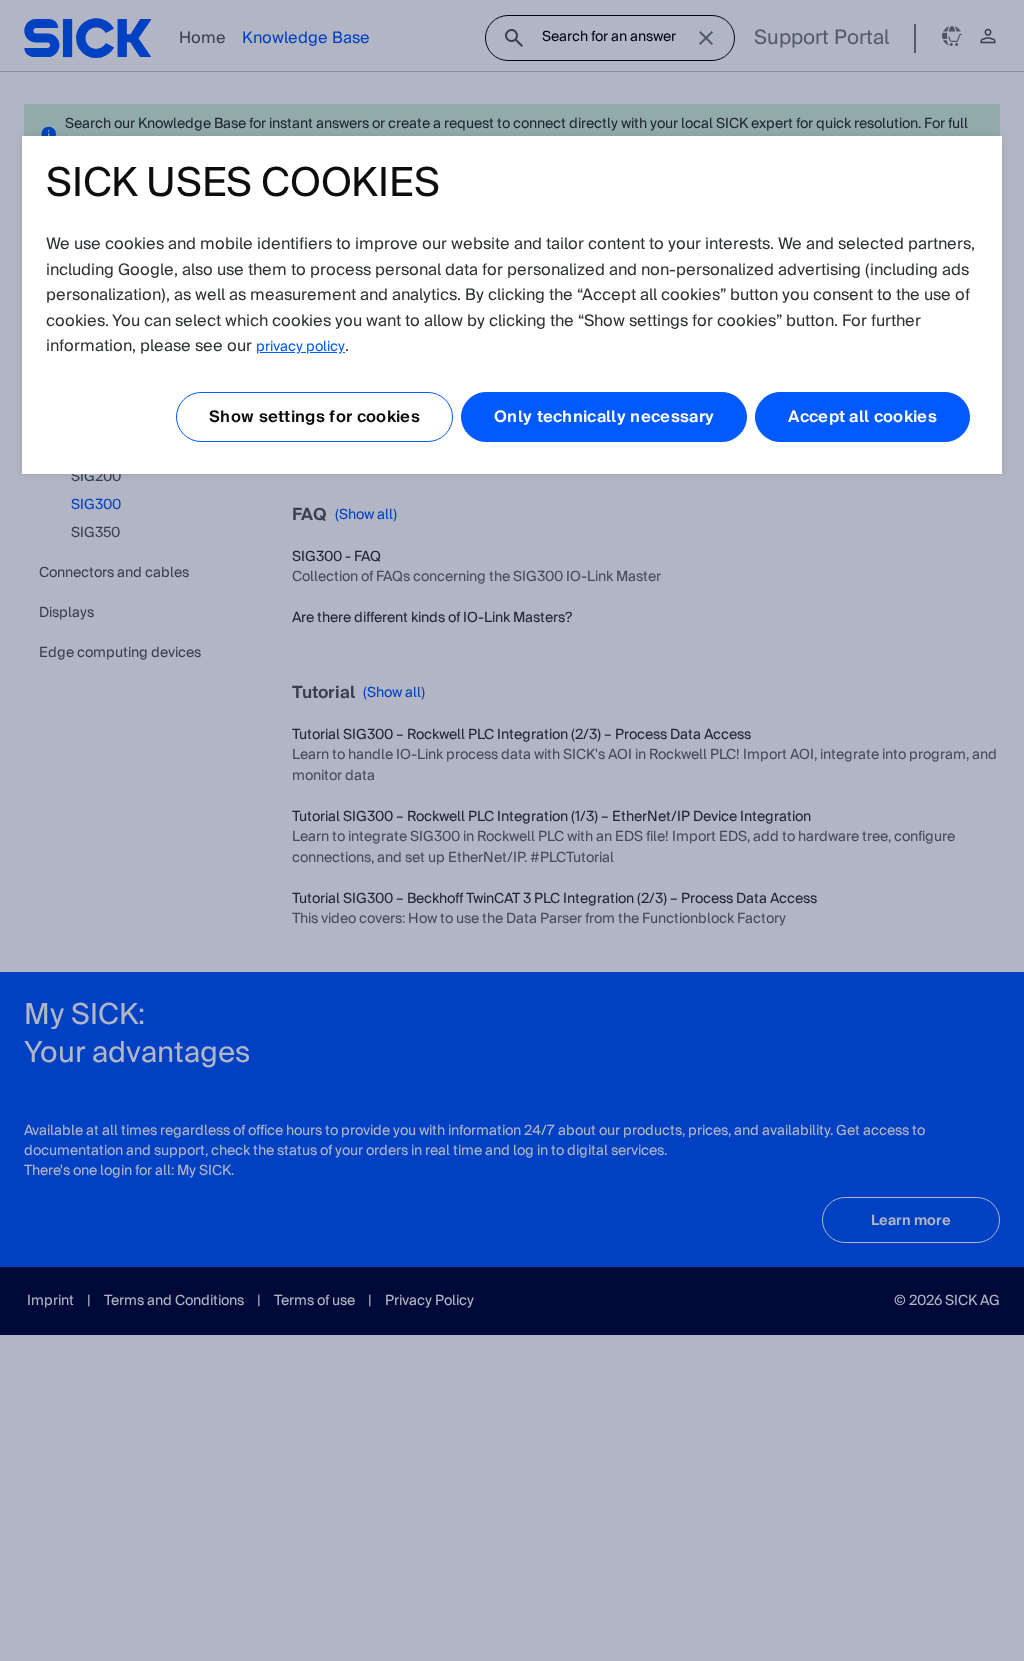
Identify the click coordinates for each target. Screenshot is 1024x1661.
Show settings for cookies (314, 417)
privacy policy (300, 347)
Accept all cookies (862, 417)
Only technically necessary (604, 417)
